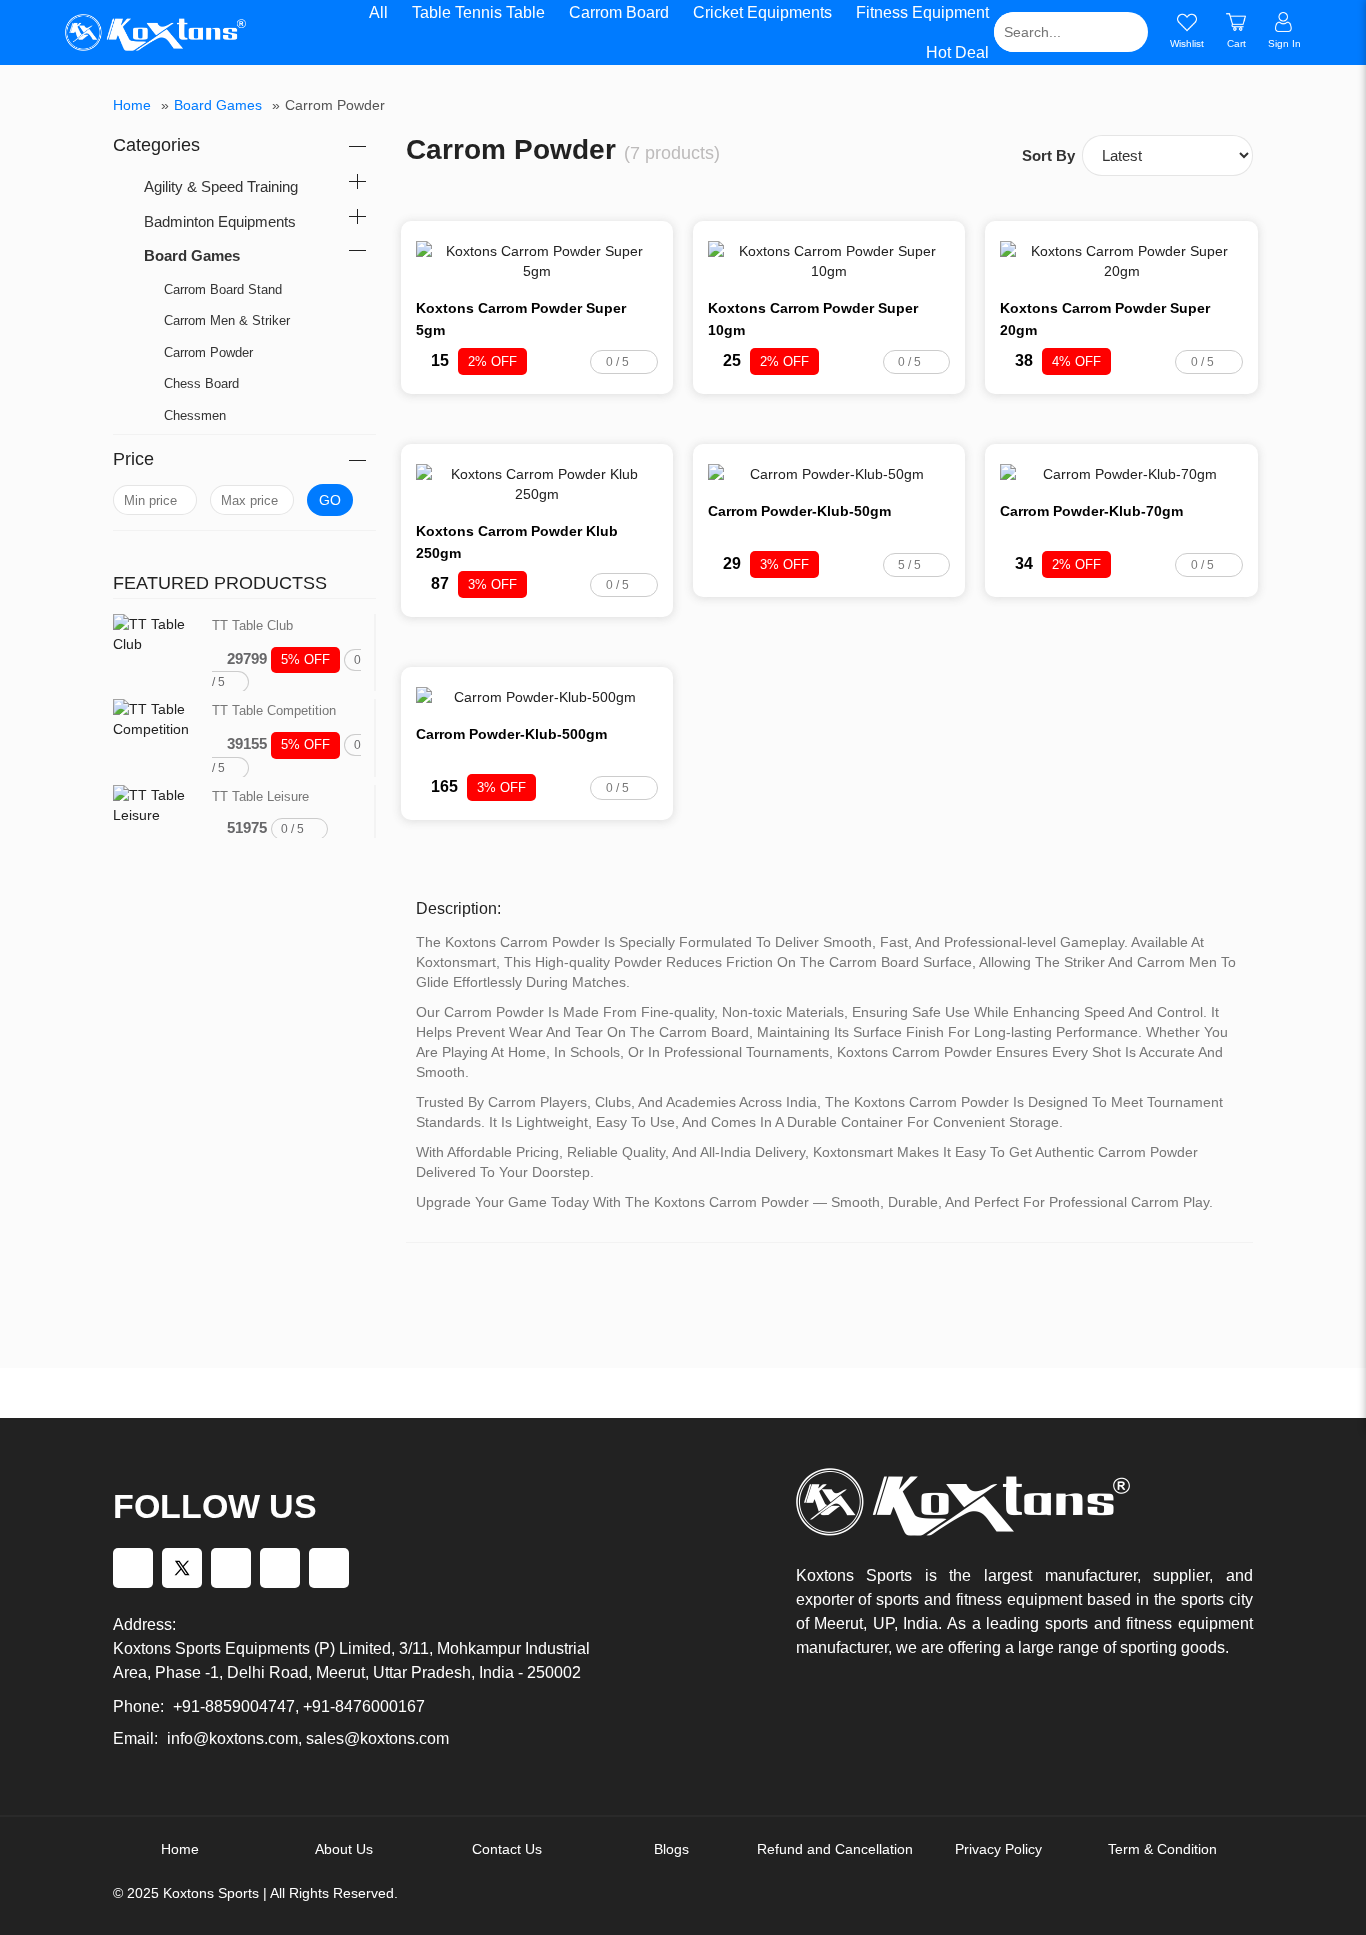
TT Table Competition (274, 710)
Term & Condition (1162, 1849)
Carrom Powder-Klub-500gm (511, 734)
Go (330, 500)
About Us (344, 1849)
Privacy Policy (998, 1849)
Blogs (671, 1849)
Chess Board (201, 383)
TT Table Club (252, 625)
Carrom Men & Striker (227, 320)
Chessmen (195, 415)
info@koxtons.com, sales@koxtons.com (308, 1738)
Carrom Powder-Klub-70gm (1091, 511)
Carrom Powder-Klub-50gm (799, 511)
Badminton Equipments (220, 221)
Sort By (1048, 155)
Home (132, 105)
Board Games (218, 105)
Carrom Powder (208, 352)
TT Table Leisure (260, 796)
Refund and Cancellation (835, 1849)
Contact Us (507, 1849)
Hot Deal (957, 52)
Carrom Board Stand (223, 289)
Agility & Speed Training (221, 186)
